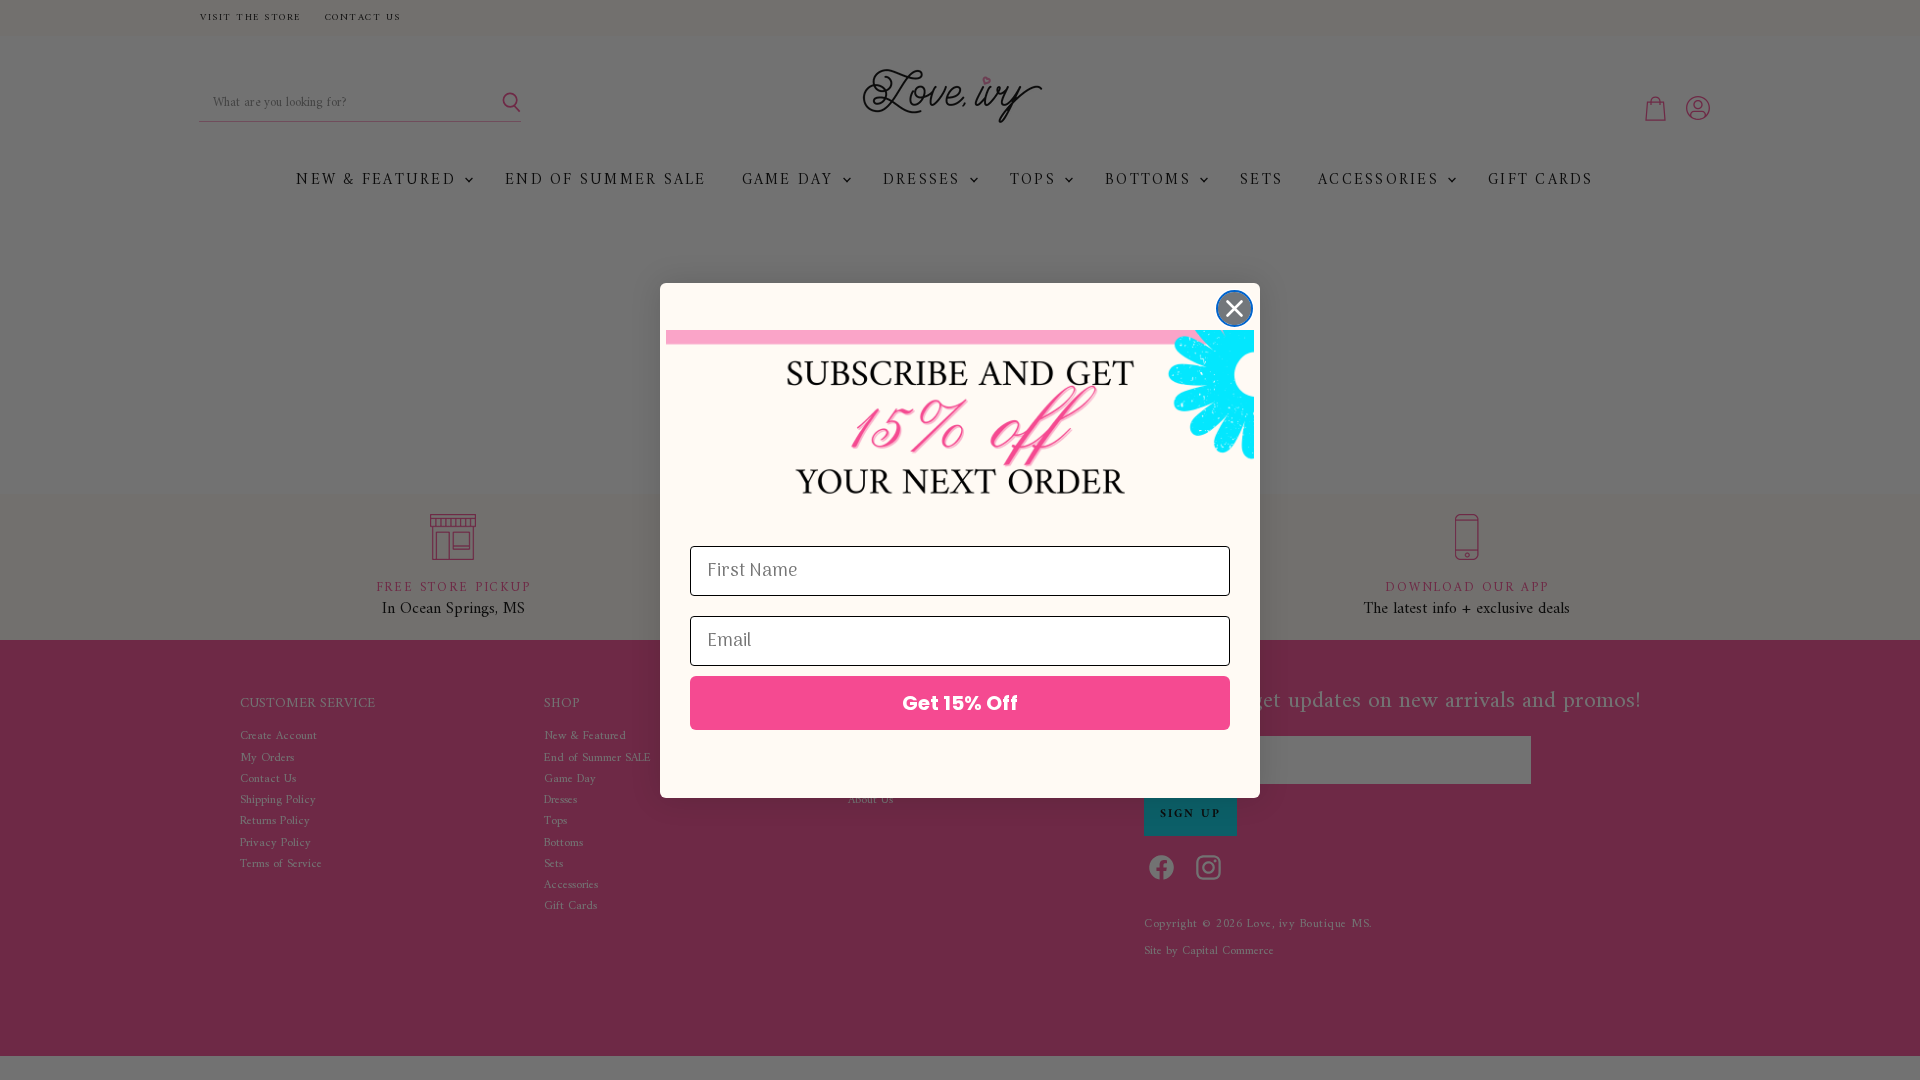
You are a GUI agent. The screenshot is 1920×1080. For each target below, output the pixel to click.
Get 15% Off (960, 703)
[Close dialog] (1234, 308)
